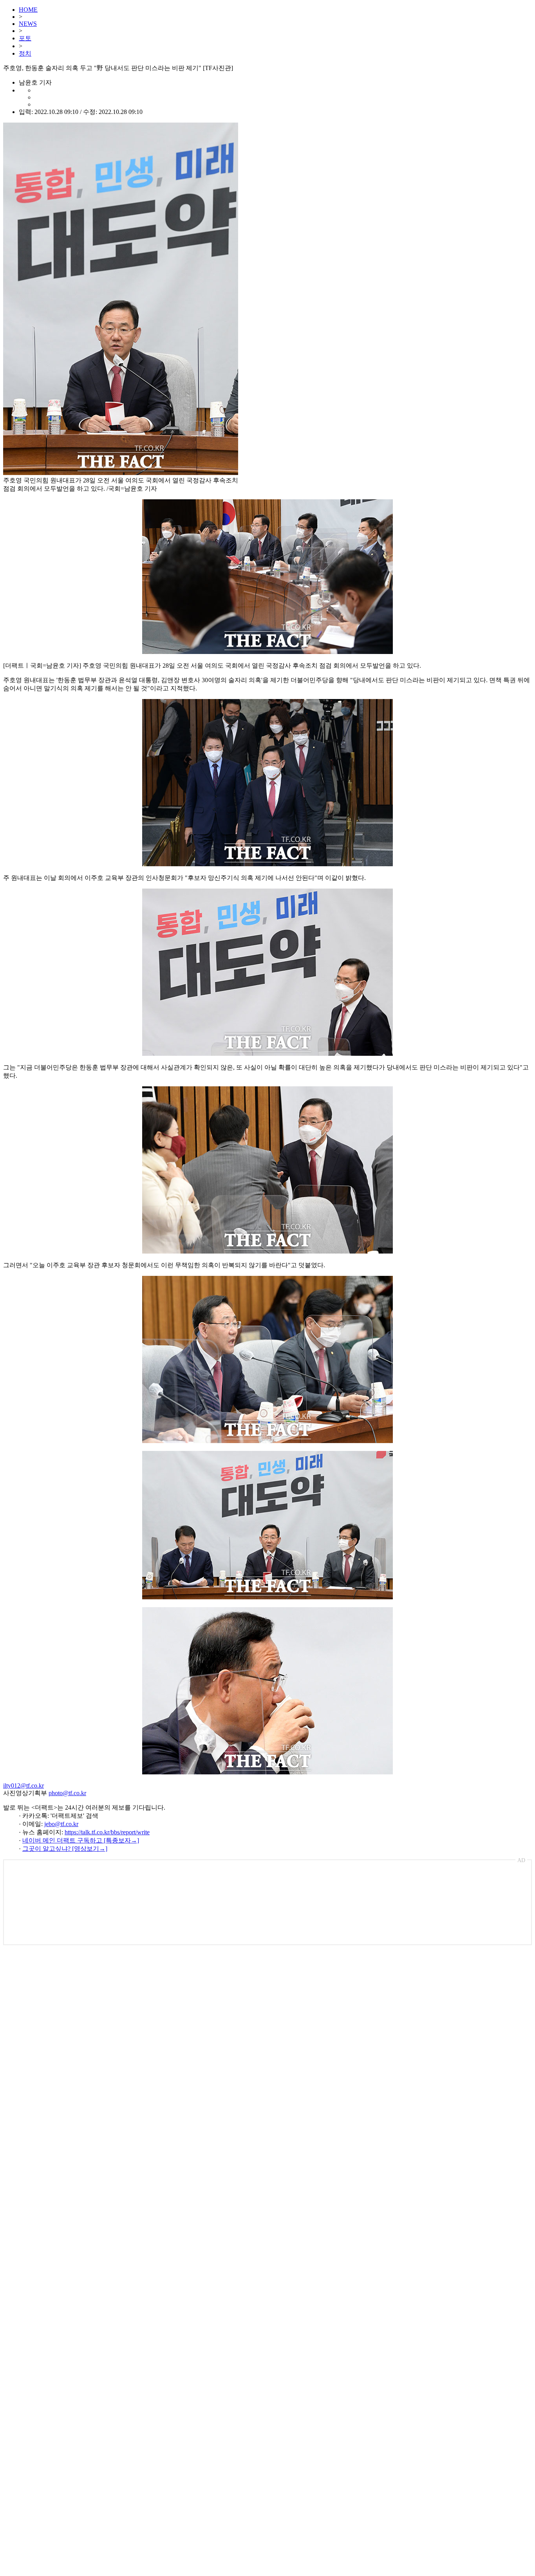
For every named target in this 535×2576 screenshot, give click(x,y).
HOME (28, 10)
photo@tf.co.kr (67, 1793)
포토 (25, 38)
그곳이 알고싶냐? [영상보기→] (65, 1849)
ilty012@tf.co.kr (23, 1786)
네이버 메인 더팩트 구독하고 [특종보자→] (81, 1840)
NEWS (28, 24)
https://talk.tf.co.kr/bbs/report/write (107, 1832)
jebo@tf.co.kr (61, 1824)
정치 (25, 53)
